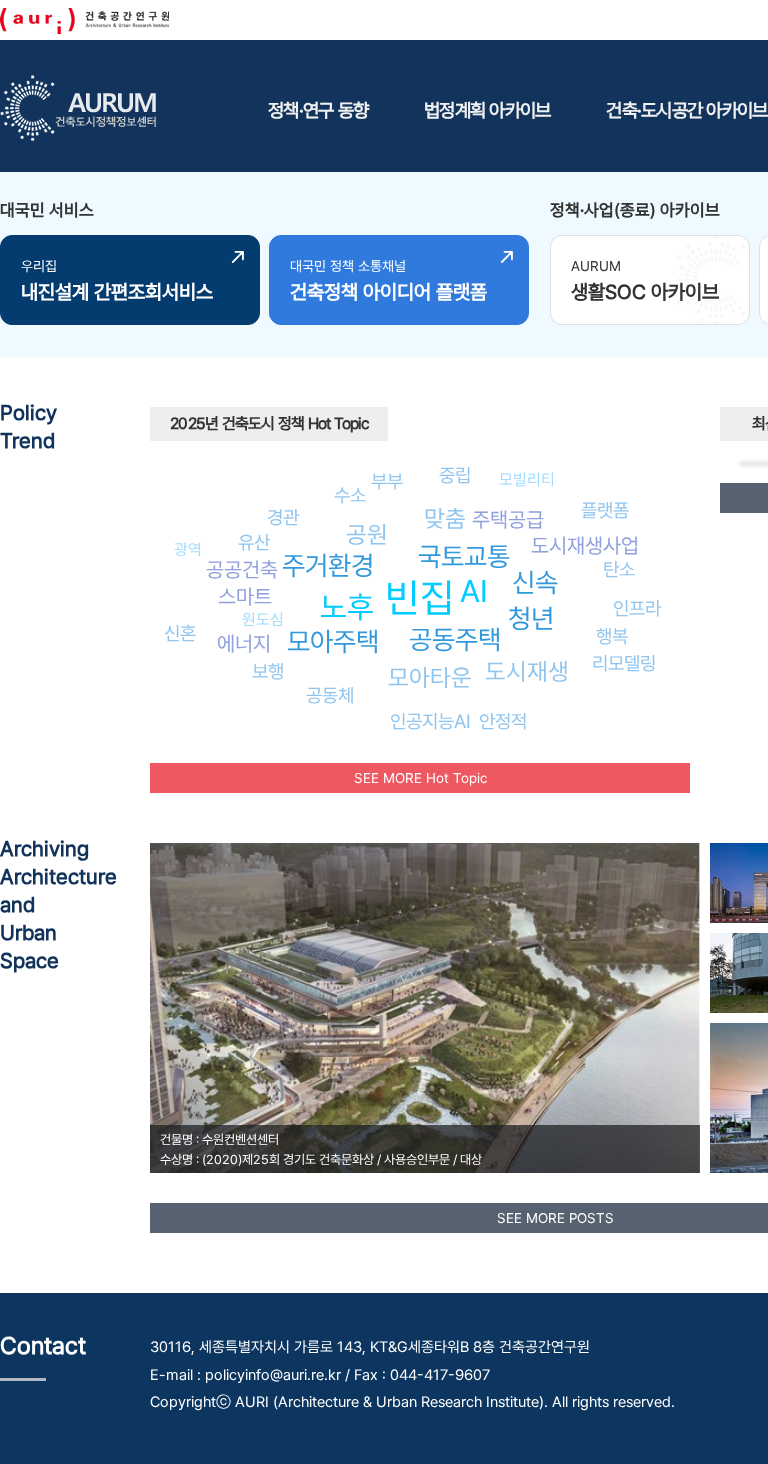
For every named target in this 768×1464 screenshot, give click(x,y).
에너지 (244, 643)
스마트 (245, 596)
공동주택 (455, 639)
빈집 (420, 597)
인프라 (637, 608)
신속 (535, 582)
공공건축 (242, 569)
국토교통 (464, 556)
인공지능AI (430, 721)
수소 (350, 495)
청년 (531, 618)
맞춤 (445, 518)
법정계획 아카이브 (487, 110)
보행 (268, 671)
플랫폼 (605, 510)
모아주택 (333, 641)
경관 (283, 517)
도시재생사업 (585, 545)
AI (474, 591)
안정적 (503, 721)
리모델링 (624, 663)
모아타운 (430, 677)
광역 (188, 549)
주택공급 (508, 519)
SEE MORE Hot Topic (420, 778)
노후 (347, 607)
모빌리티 (527, 479)
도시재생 (527, 671)
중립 (455, 475)
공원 (367, 534)
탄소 (619, 569)
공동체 (330, 695)
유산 (254, 542)
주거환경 (328, 565)
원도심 (263, 619)
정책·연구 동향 (318, 110)
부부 (387, 481)
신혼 (180, 633)
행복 (612, 636)
